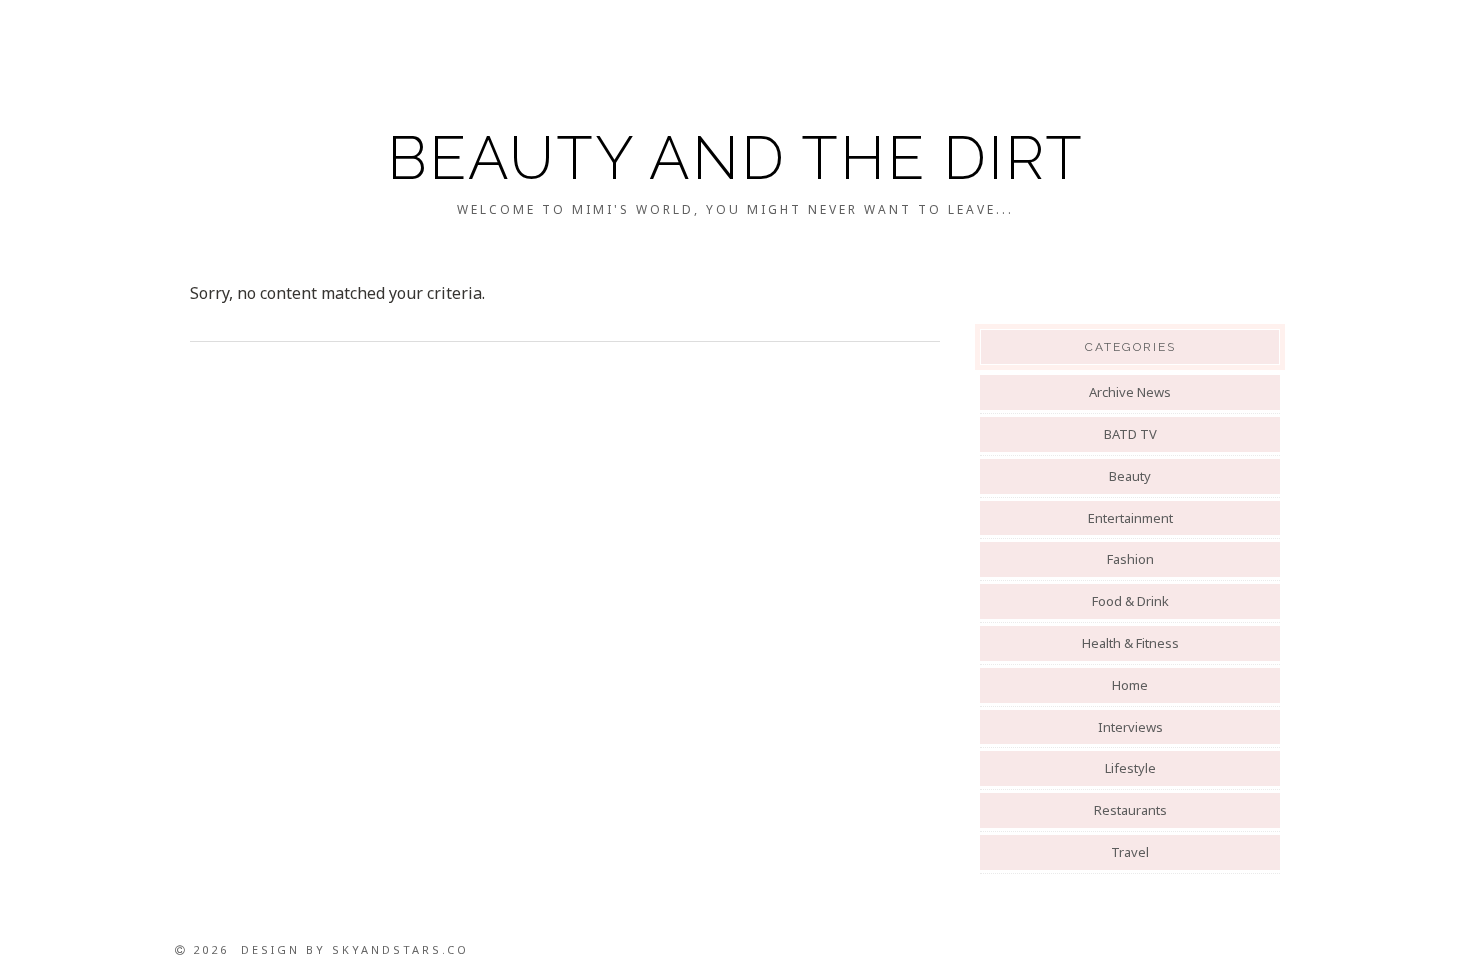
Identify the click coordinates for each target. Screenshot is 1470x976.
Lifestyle (1130, 768)
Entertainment (1130, 518)
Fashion (1130, 559)
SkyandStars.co (400, 949)
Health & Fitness (1130, 643)
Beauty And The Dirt (735, 158)
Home (1130, 685)
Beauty (1130, 476)
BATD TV (1130, 434)
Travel (1130, 852)
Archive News (1130, 392)
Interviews (1130, 727)
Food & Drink (1130, 601)
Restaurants (1130, 810)
